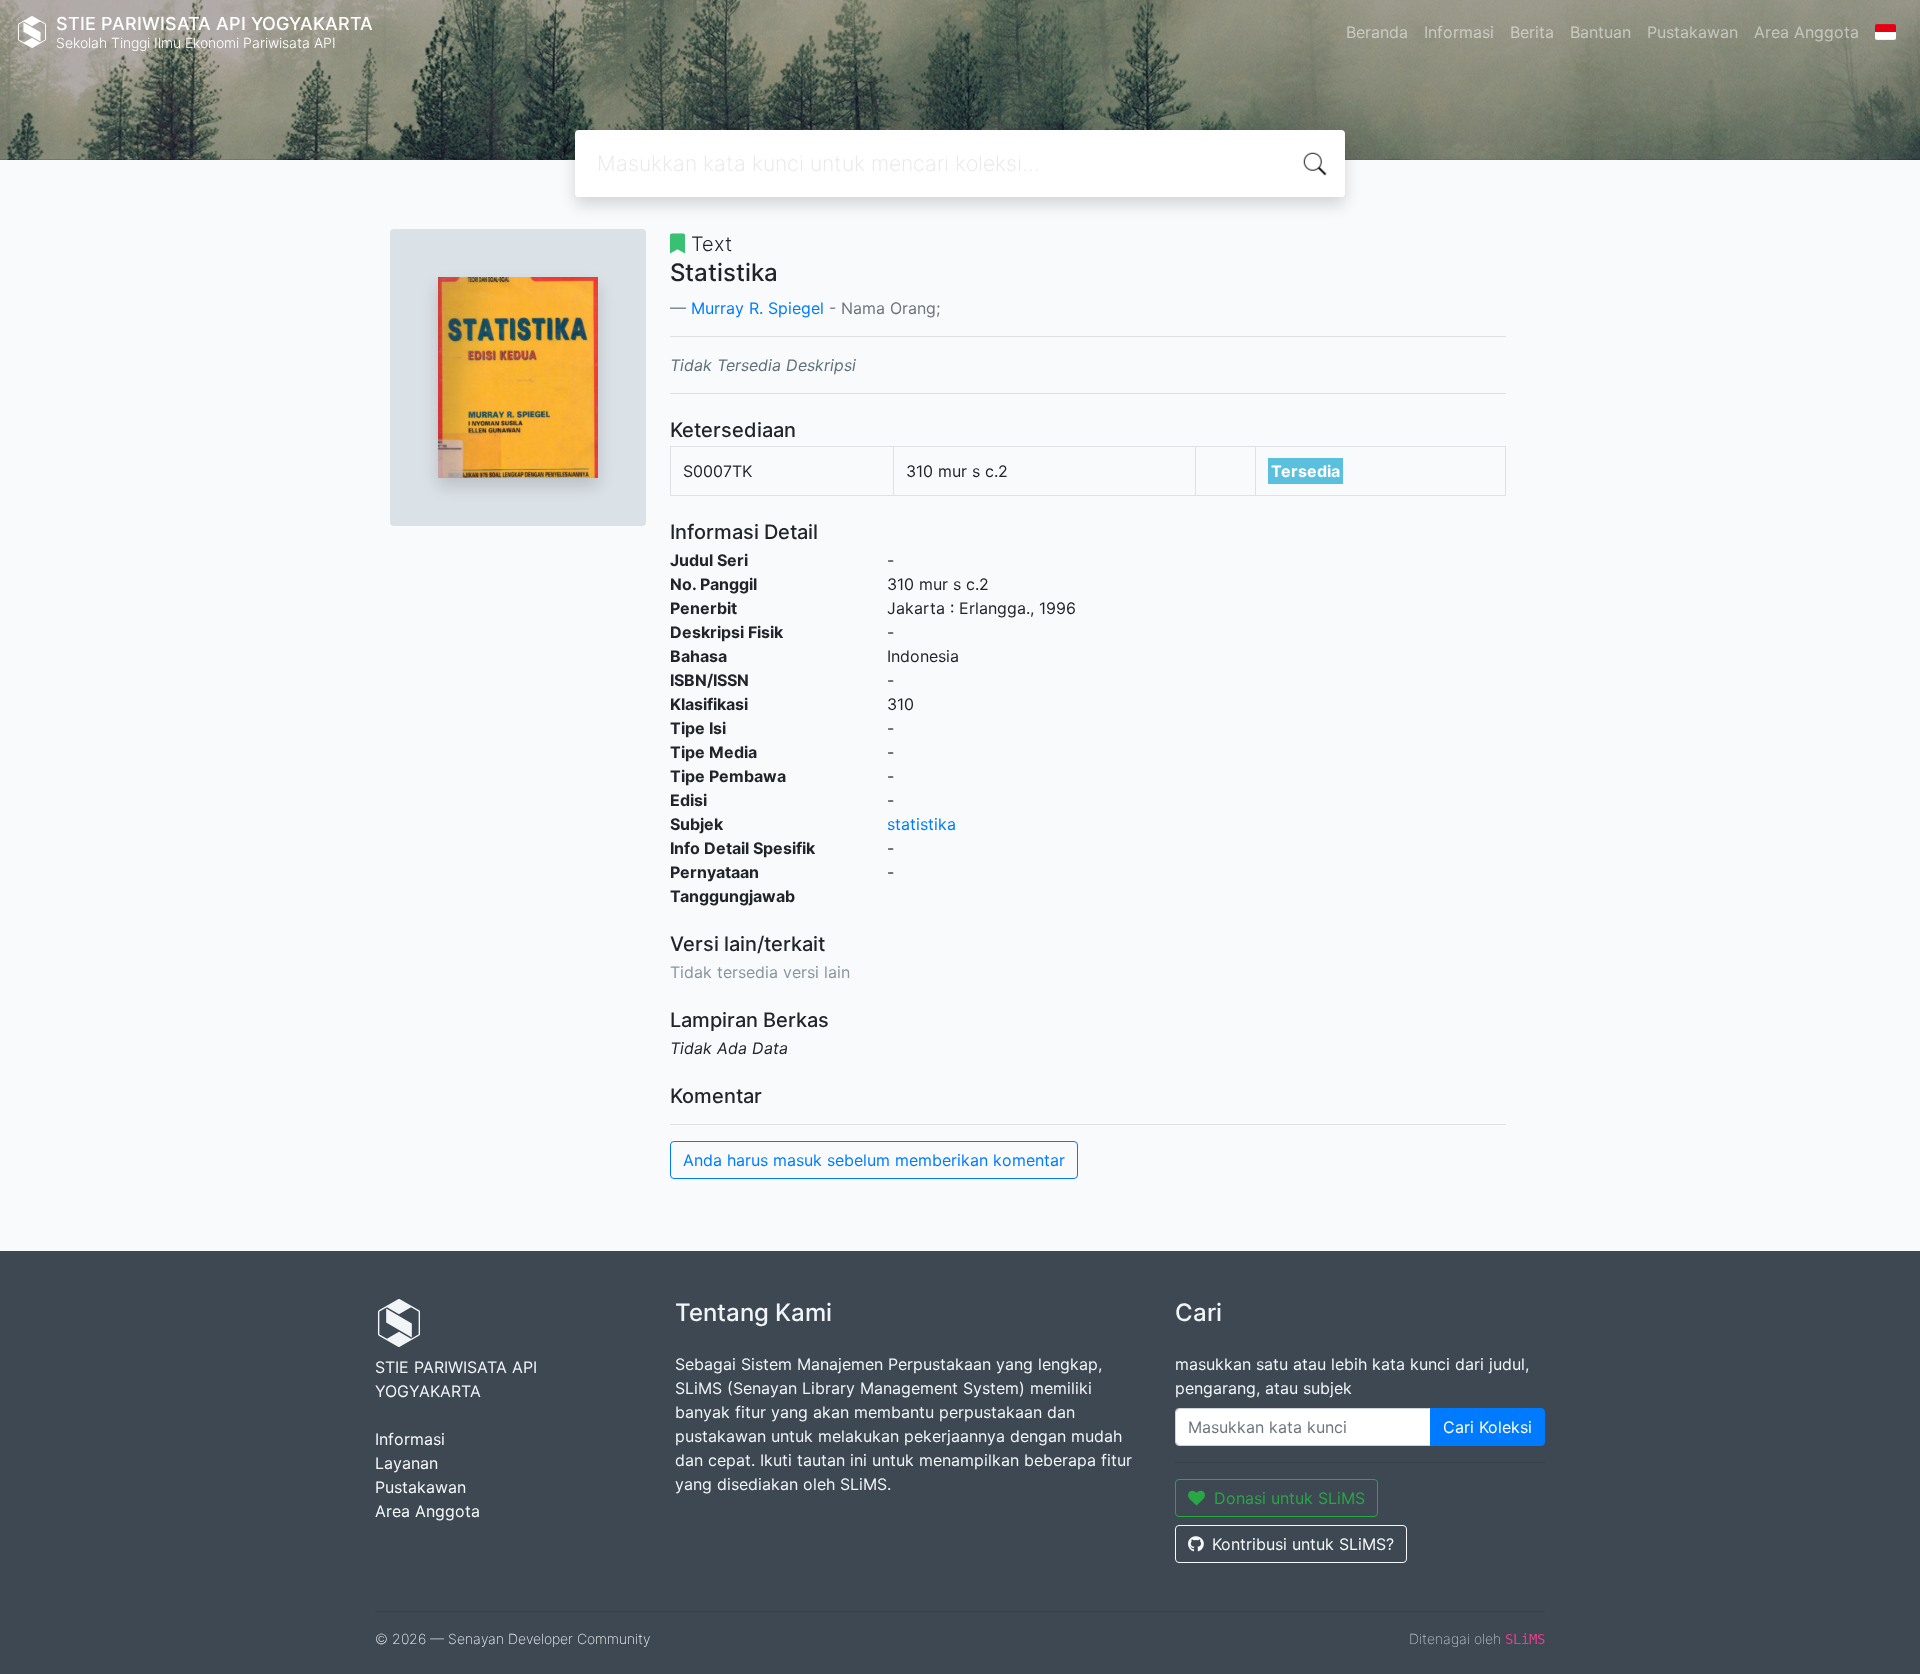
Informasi (1459, 32)
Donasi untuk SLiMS (1289, 1498)
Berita (1532, 32)
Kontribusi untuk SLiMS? (1303, 1544)
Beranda (1377, 32)
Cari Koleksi (1487, 1427)
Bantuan (1600, 32)
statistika (921, 824)
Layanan (406, 1463)
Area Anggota (1806, 32)
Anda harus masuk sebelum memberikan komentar (874, 1160)
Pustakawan (1692, 32)
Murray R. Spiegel (757, 308)
